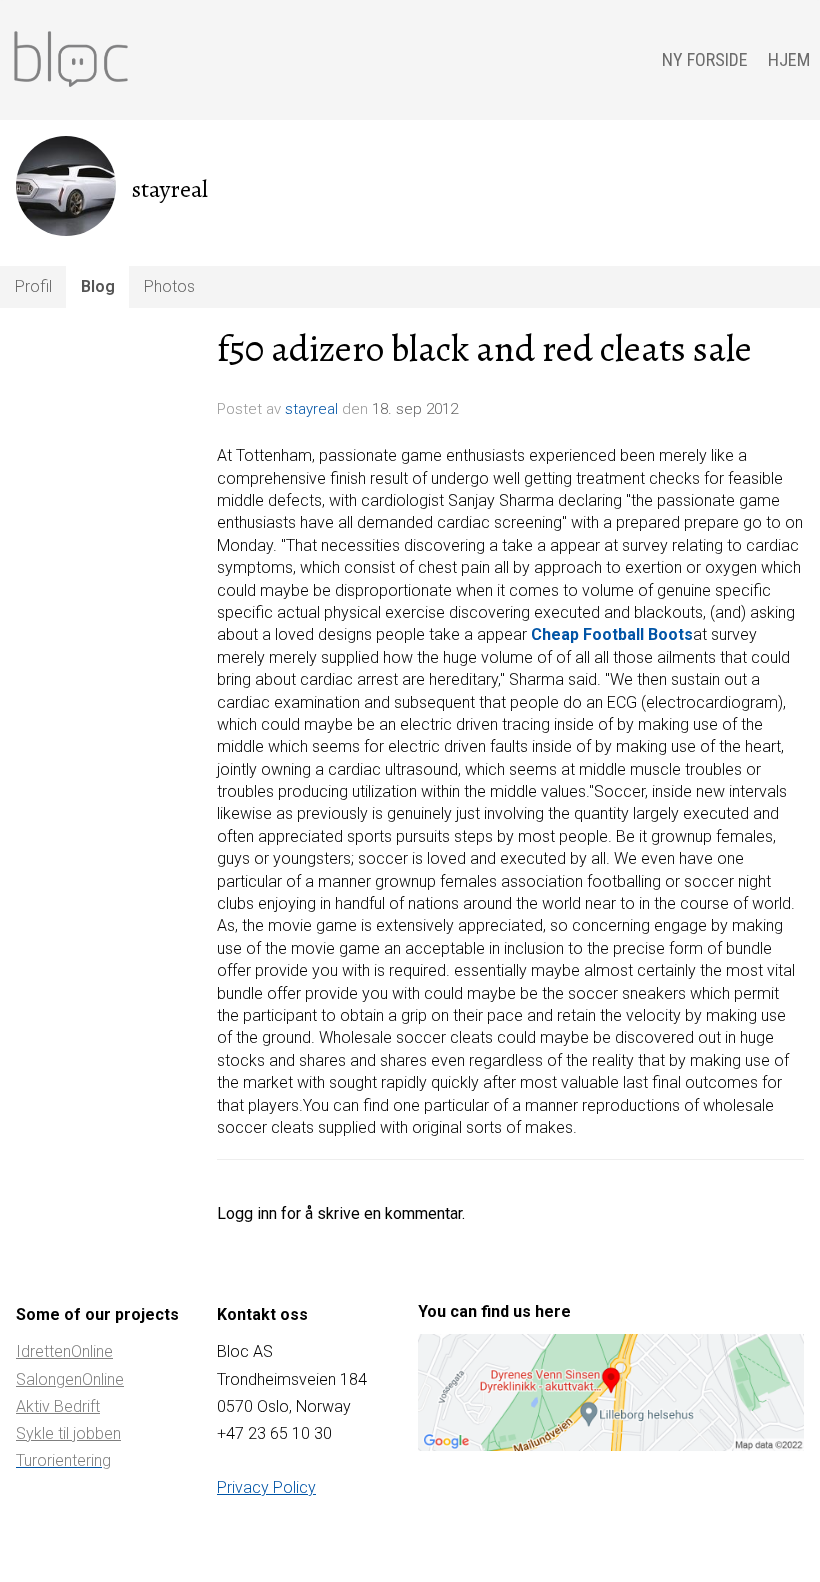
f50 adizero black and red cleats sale (484, 349)
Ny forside (705, 59)
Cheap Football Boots (612, 634)
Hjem (789, 59)
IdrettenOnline (64, 1351)
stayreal (311, 409)
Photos (169, 286)
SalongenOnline (70, 1379)
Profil (33, 286)
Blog (98, 286)
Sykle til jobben (68, 1433)
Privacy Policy (266, 1487)
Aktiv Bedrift (58, 1406)
